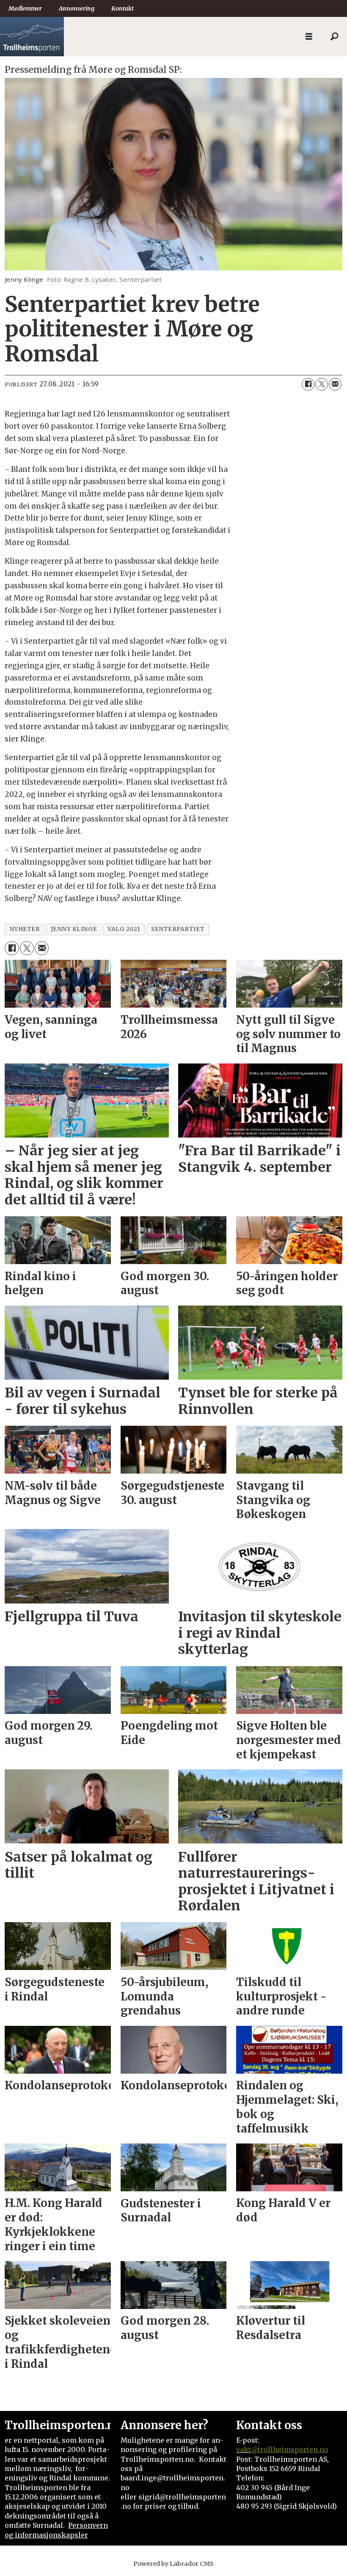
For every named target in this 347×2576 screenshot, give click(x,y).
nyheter (25, 929)
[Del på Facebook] (308, 384)
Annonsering (77, 8)
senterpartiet (178, 929)
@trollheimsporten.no (290, 2449)
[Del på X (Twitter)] (322, 384)
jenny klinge (74, 929)
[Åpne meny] (309, 37)
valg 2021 (124, 929)
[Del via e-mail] (335, 384)
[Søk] (334, 37)
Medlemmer (25, 8)
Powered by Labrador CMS (173, 2564)
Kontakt (123, 8)
